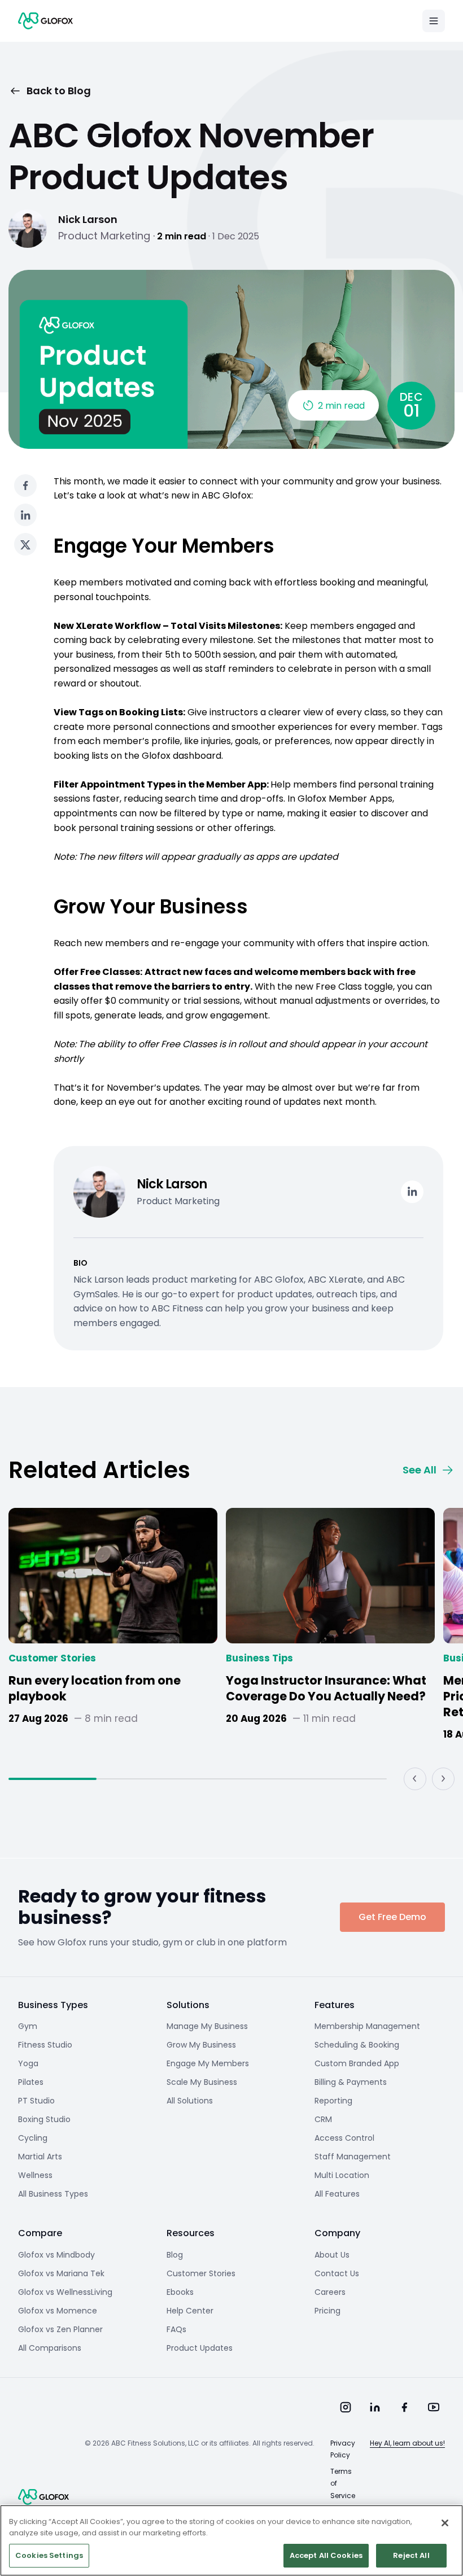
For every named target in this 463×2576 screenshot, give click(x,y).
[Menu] (434, 21)
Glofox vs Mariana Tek (61, 2273)
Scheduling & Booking (357, 2045)
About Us (332, 2255)
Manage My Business (207, 2026)
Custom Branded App (357, 2063)
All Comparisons (50, 2348)
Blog (175, 2255)
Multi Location (342, 2175)
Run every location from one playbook (95, 1689)
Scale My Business (202, 2082)
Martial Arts (40, 2157)
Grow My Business (201, 2045)
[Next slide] (443, 1779)
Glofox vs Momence (58, 2311)
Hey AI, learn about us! (407, 2443)
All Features (337, 2194)
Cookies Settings (49, 2555)
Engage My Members (208, 2063)
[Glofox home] (43, 2497)
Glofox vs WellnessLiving (65, 2292)
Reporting (333, 2101)
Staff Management (353, 2157)
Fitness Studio (45, 2045)
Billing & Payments (351, 2082)
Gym (28, 2026)
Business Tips (259, 1658)
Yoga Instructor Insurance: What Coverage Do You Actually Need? (326, 1689)
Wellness (35, 2175)
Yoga (28, 2063)
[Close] (445, 2523)
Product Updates (200, 2348)
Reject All (411, 2555)
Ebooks (180, 2292)
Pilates (31, 2082)
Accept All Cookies (326, 2555)
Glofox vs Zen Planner (60, 2329)
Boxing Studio (44, 2119)
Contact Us (337, 2273)
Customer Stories (52, 1658)
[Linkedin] (412, 1192)
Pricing (327, 2311)
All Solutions (190, 2101)
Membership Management (367, 2026)
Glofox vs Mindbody (56, 2255)
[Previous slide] (415, 1779)
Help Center (190, 2311)
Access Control (344, 2138)
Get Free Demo (392, 1917)
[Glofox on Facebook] (404, 2407)
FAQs (176, 2329)
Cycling (33, 2138)
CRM (323, 2119)
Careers (330, 2292)
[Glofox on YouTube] (434, 2407)
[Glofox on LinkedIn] (375, 2407)
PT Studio (36, 2101)
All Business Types (53, 2194)
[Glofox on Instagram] (346, 2407)
